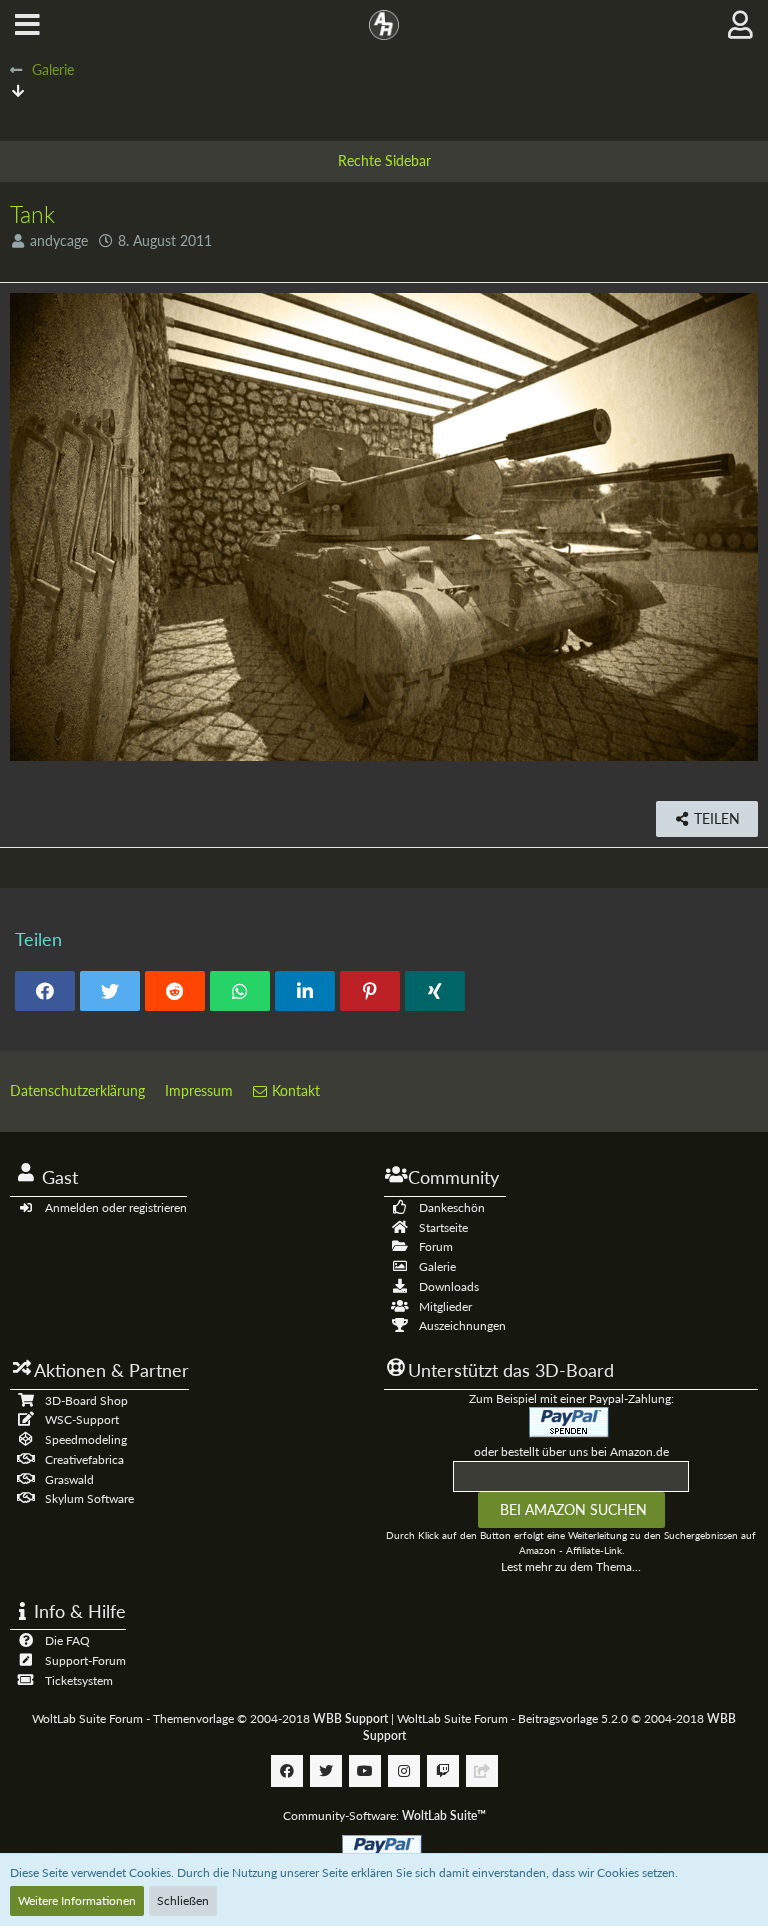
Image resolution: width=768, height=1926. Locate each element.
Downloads (449, 1286)
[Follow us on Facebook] (287, 1771)
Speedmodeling (86, 1439)
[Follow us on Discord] (482, 1771)
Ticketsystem (79, 1680)
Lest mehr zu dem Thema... (571, 1566)
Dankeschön (452, 1207)
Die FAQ (67, 1640)
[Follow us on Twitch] (443, 1771)
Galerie (437, 1266)
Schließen (183, 1900)
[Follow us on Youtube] (365, 1771)
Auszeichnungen (462, 1325)
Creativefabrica (84, 1459)
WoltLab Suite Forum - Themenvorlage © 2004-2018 (210, 1718)
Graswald (69, 1479)
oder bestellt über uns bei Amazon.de (571, 1451)
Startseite (443, 1227)
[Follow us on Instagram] (404, 1771)
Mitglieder (445, 1306)
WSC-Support (82, 1419)
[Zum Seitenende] (18, 90)
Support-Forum (85, 1660)
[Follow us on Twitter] (326, 1771)
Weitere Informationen (77, 1900)
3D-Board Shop (86, 1400)
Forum (436, 1246)
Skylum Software (89, 1498)
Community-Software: (384, 1815)
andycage (59, 240)
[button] (27, 25)
